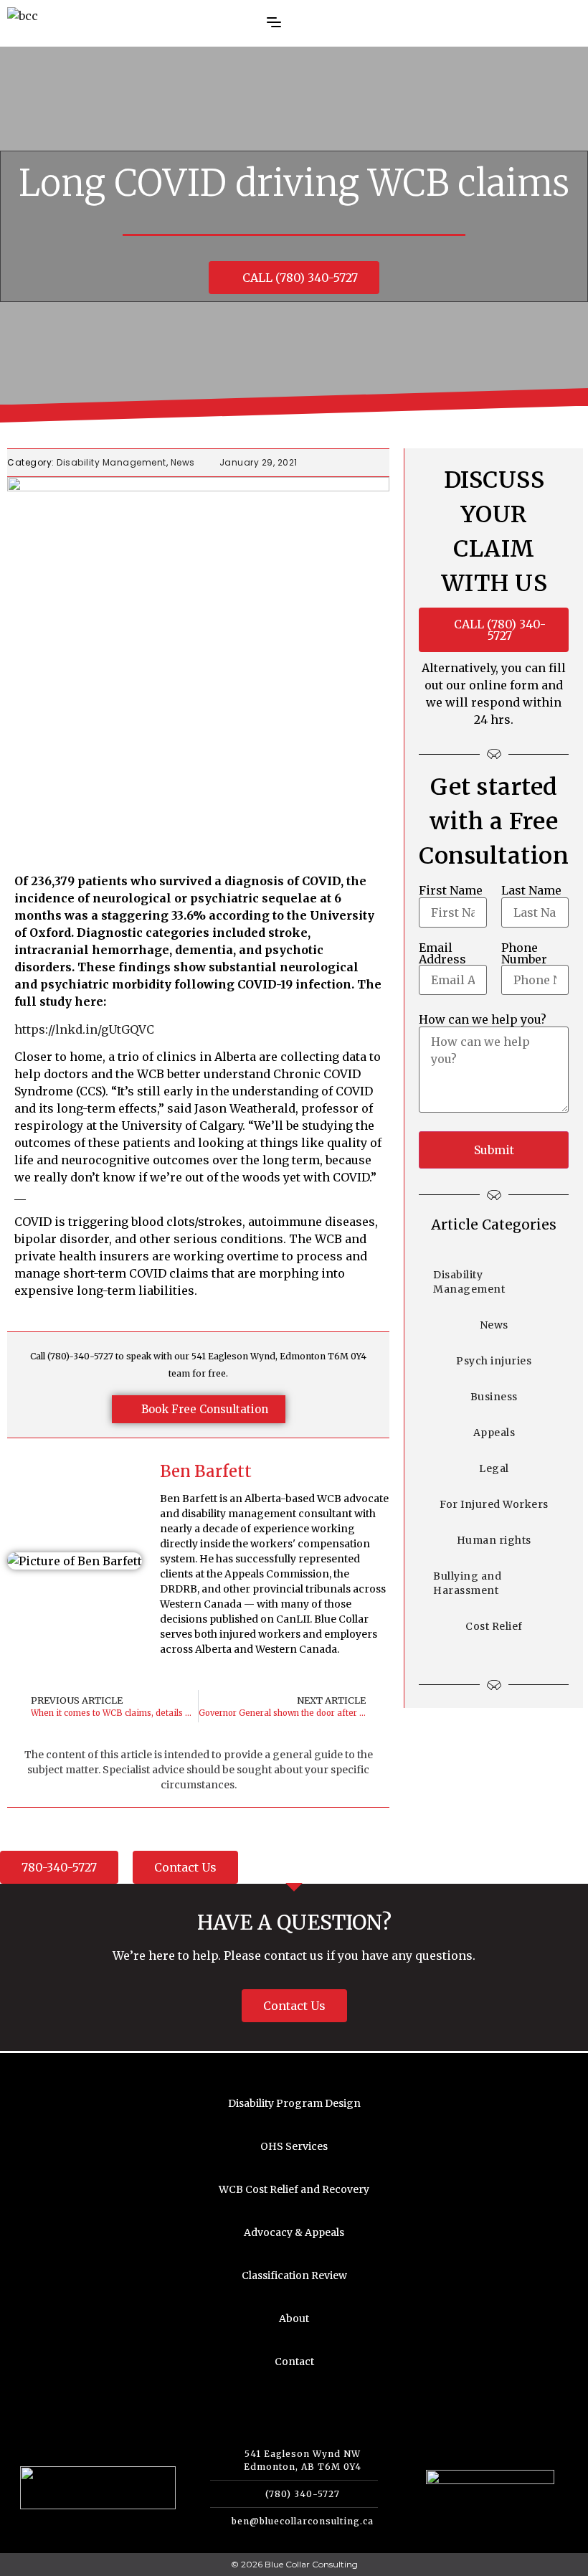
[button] (250, 24)
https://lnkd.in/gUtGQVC (84, 1029)
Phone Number (524, 953)
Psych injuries (494, 1361)
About (294, 2318)
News (183, 462)
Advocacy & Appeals (294, 2232)
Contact (294, 2362)
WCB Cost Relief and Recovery (294, 2189)
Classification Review (294, 2275)
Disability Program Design (294, 2103)
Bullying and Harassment (467, 1583)
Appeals (494, 1433)
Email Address (442, 953)
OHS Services (294, 2146)
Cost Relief (494, 1626)
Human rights (494, 1540)
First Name (451, 890)
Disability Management (112, 462)
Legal (494, 1468)
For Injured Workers (494, 1504)
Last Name (531, 890)
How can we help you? (483, 1019)
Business (494, 1397)
